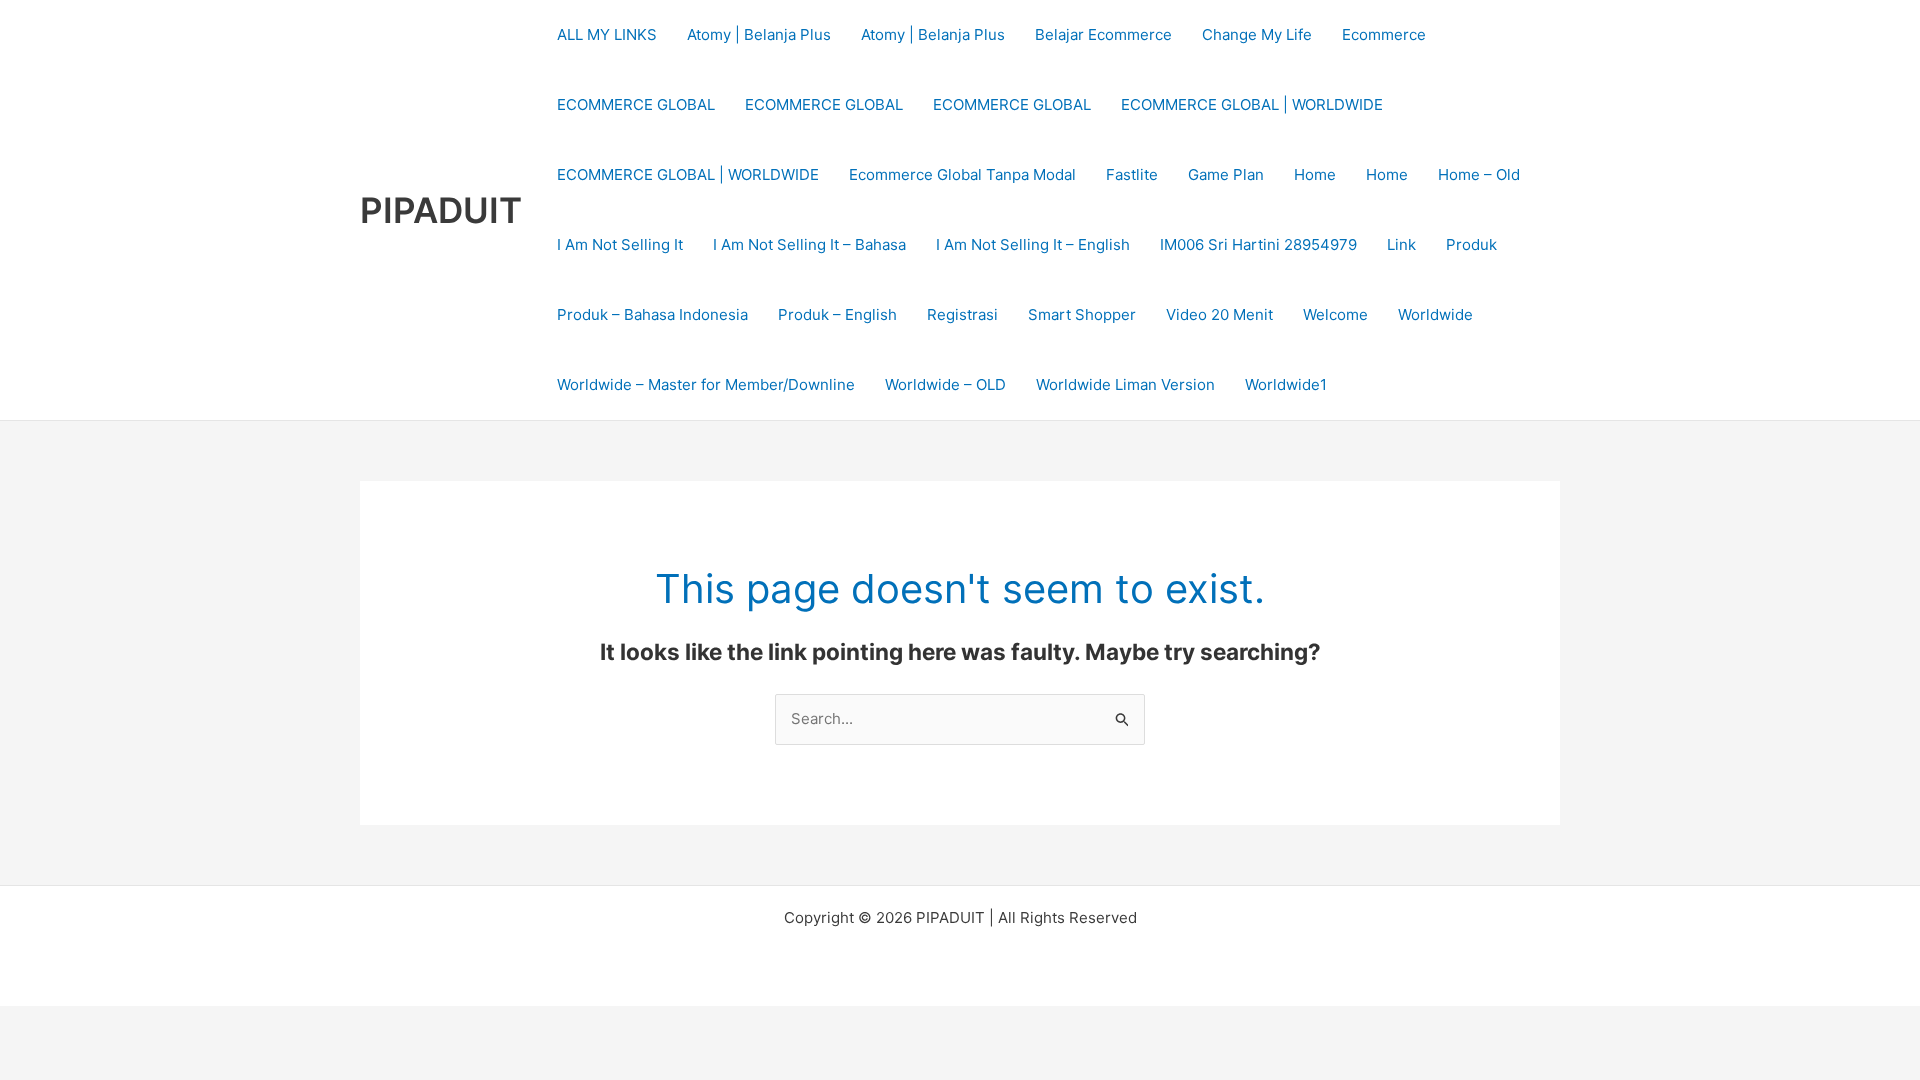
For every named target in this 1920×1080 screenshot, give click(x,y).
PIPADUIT (441, 210)
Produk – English (837, 314)
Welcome (1335, 314)
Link (1401, 244)
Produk (1471, 244)
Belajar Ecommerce (1103, 34)
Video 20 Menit (1219, 314)
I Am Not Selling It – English (1033, 244)
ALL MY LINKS (607, 34)
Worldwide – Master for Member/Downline (706, 384)
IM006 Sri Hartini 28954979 (1258, 244)
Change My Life (1257, 34)
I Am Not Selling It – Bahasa (809, 244)
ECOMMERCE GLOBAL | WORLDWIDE (1252, 104)
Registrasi (962, 314)
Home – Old (1479, 174)
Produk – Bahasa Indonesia (652, 314)
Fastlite (1132, 174)
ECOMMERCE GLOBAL (636, 104)
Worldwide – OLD (945, 384)
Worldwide (1435, 314)
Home (1315, 174)
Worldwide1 (1286, 384)
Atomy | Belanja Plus (759, 34)
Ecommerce (1384, 34)
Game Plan (1226, 174)
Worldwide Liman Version (1125, 384)
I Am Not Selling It (620, 244)
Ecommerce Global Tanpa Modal (962, 174)
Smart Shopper (1082, 314)
